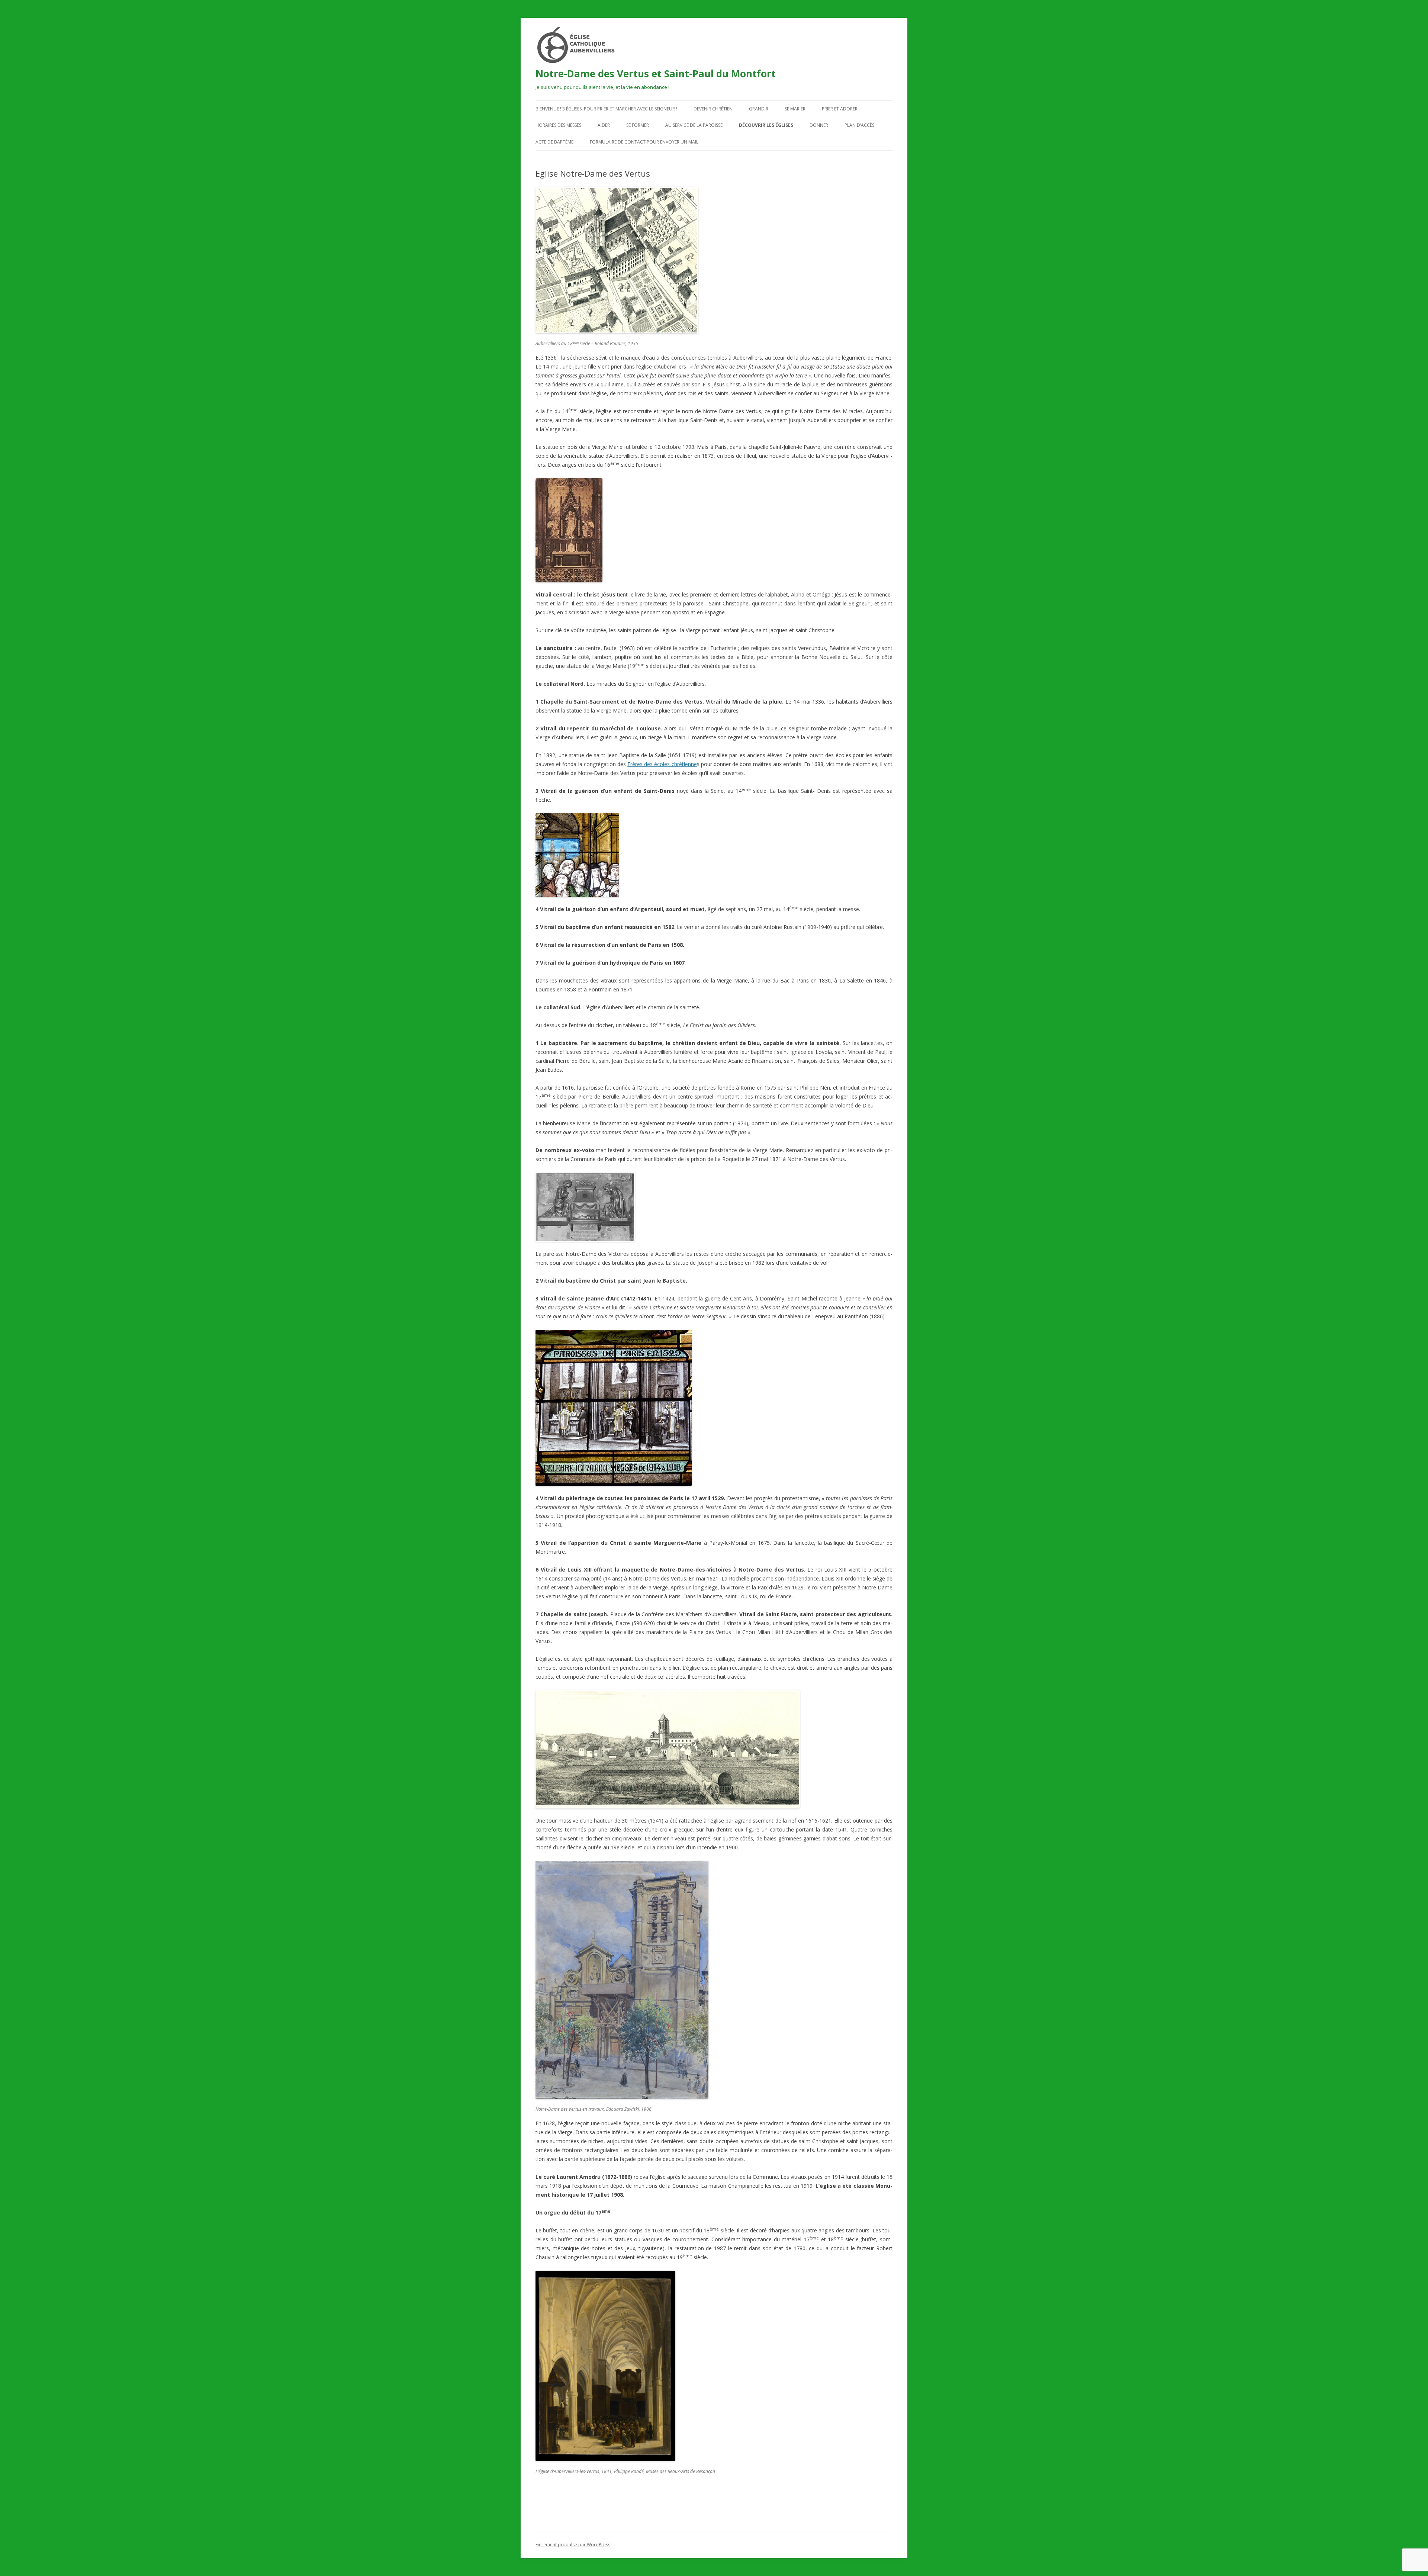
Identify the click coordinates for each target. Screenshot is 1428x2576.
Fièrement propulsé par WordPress (573, 2545)
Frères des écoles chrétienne (662, 764)
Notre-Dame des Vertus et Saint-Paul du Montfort (656, 74)
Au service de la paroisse (694, 125)
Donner (819, 125)
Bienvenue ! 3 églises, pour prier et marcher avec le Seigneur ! (606, 109)
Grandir (759, 109)
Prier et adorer (840, 109)
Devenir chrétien (713, 109)
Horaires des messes (558, 125)
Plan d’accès (859, 125)
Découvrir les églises (766, 125)
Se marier (795, 109)
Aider (604, 125)
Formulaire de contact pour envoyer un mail (644, 142)
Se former (638, 125)
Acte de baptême (554, 142)
